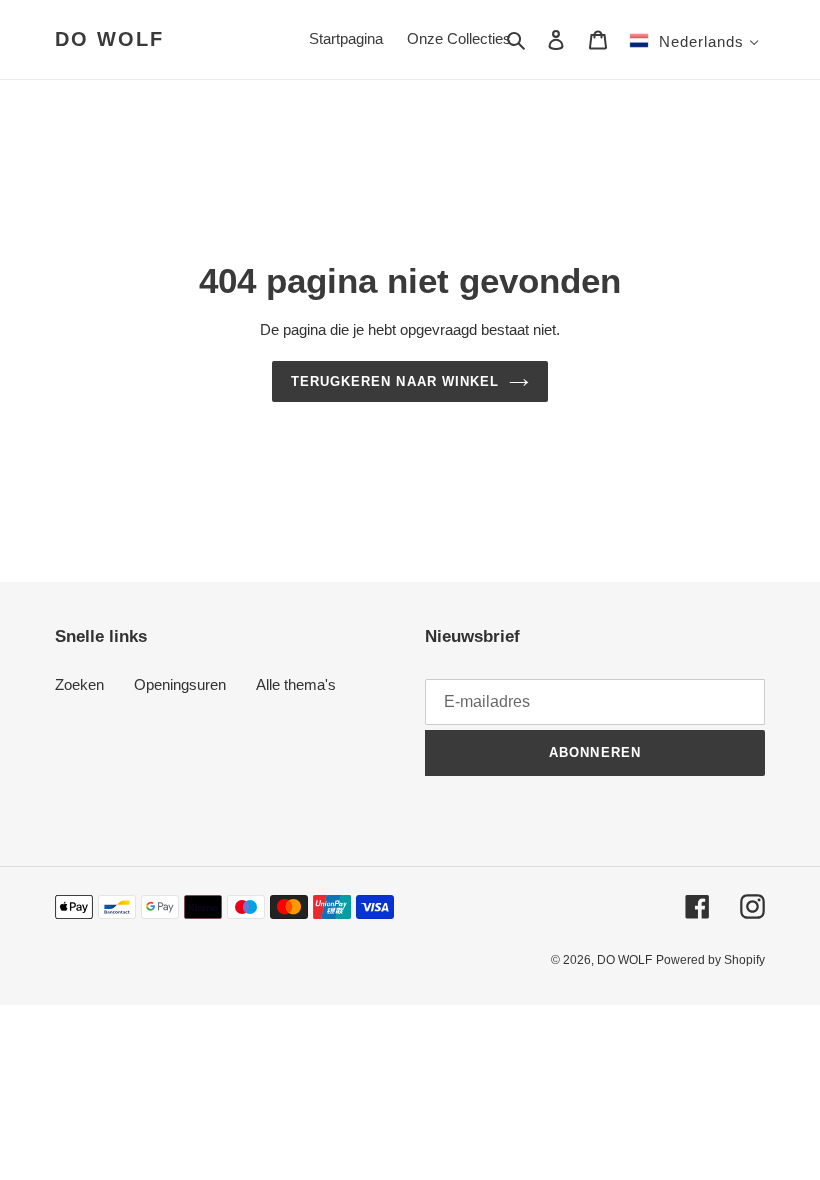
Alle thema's (296, 684)
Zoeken (79, 684)
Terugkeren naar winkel (395, 381)
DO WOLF (109, 39)
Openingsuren (180, 684)
